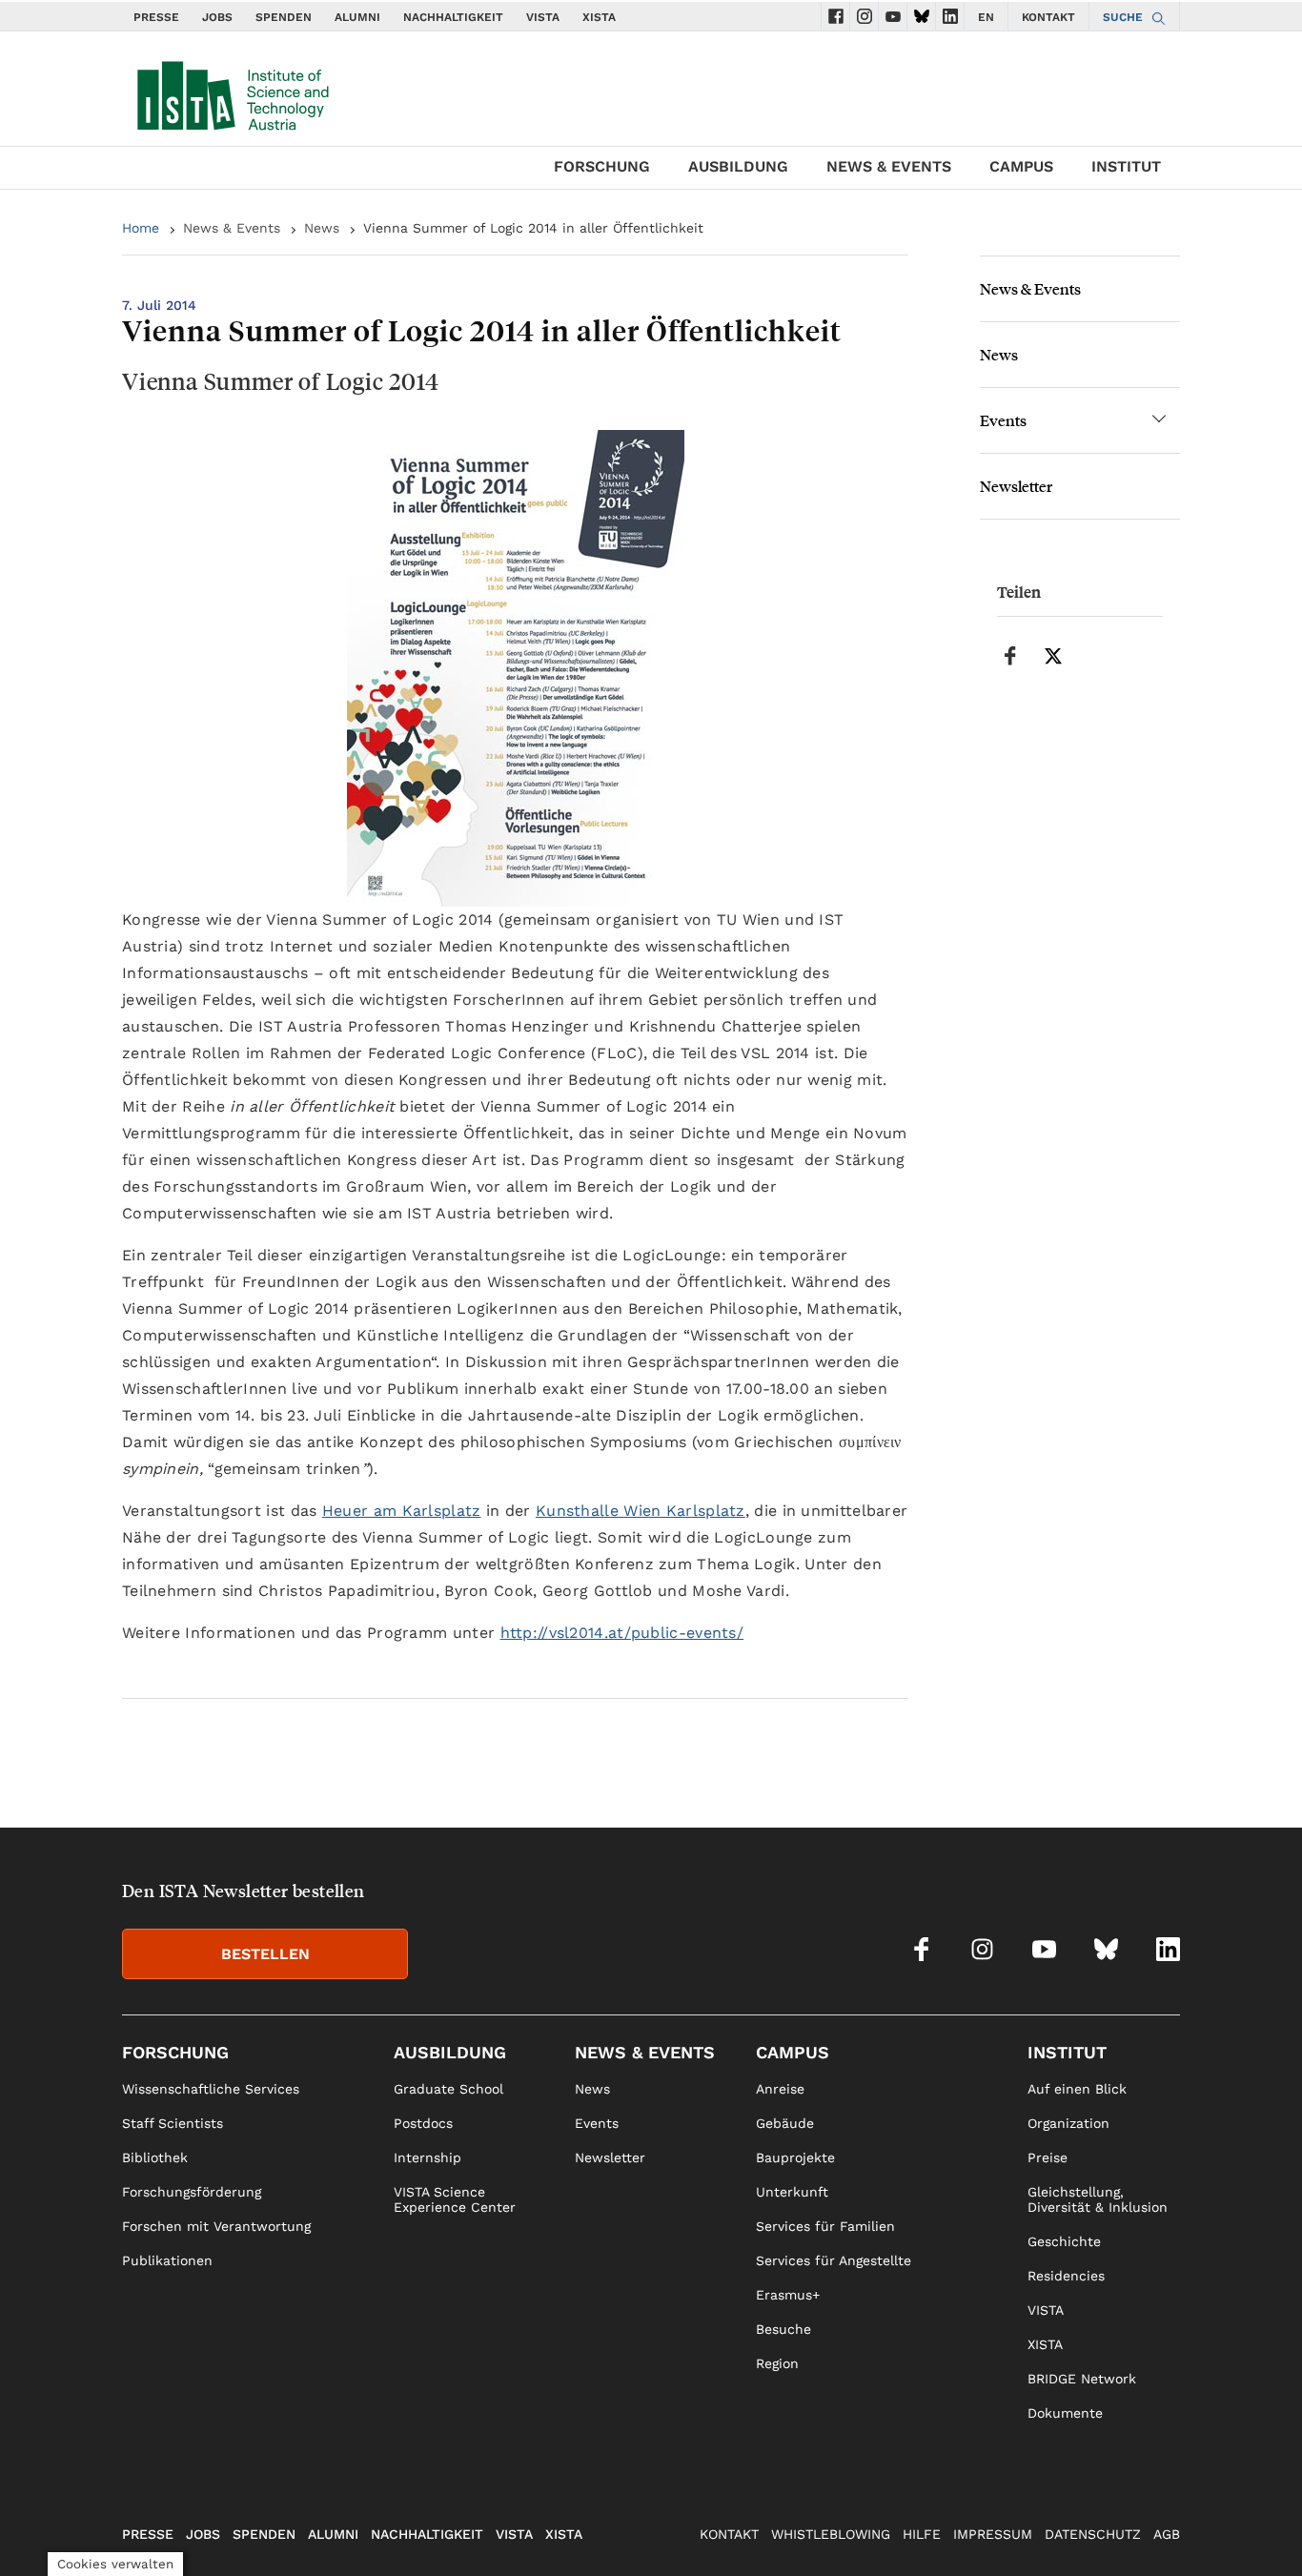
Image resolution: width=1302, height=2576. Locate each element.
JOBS (217, 17)
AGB (1167, 2534)
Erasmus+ (788, 2295)
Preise (1048, 2157)
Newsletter (1016, 486)
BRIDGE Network (1082, 2379)
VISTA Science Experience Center (455, 2199)
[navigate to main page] (232, 92)
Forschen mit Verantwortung (216, 2226)
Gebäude (785, 2123)
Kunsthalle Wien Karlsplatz (641, 1511)
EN (986, 17)
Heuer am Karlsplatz (402, 1511)
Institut (1126, 166)
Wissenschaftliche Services (211, 2089)
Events (1003, 420)
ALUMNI (357, 17)
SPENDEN (284, 17)
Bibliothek (155, 2157)
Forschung (602, 166)
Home (141, 228)
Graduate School (448, 2089)
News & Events (889, 166)
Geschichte (1064, 2241)
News (322, 228)
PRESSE (156, 17)
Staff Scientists (173, 2123)
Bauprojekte (795, 2157)
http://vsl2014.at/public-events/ (622, 1633)
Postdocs (423, 2123)
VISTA (543, 17)
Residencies (1066, 2276)
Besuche (783, 2329)
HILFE (922, 2534)
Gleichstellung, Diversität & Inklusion (1098, 2199)
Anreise (780, 2089)
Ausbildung (738, 166)
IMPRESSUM (993, 2534)
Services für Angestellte (834, 2260)
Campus (1021, 166)
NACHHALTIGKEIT (453, 17)
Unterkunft (792, 2192)
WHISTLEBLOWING (831, 2534)
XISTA (599, 17)
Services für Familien (825, 2226)
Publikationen (167, 2260)
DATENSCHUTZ (1093, 2534)
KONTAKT (1048, 17)
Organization (1068, 2123)
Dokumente (1065, 2413)
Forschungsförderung (192, 2192)
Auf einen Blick (1077, 2089)
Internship (427, 2157)
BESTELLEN (265, 1954)
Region (777, 2363)
